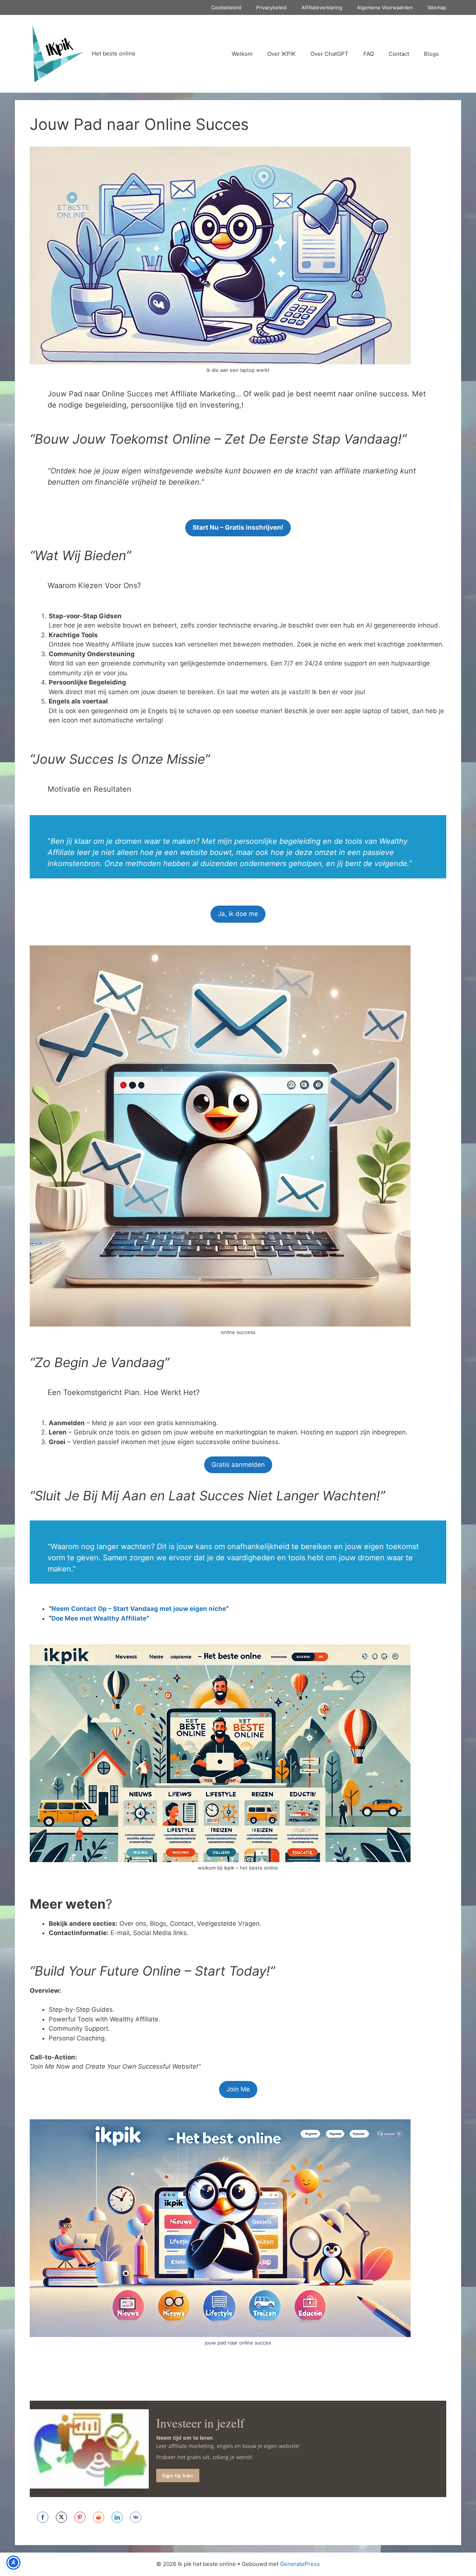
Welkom (242, 54)
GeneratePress (300, 2564)
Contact (399, 54)
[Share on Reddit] (99, 2517)
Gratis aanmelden (238, 1465)
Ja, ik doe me (238, 914)
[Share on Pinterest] (80, 2517)
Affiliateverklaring (322, 7)
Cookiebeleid (226, 7)
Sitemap (437, 7)
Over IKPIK (282, 54)
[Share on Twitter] (61, 2517)
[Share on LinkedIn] (117, 2517)
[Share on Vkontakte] (136, 2517)
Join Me (238, 2089)
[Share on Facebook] (43, 2517)
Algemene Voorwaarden (385, 7)
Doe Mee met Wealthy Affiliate (99, 1618)
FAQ (369, 54)
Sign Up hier (178, 2475)
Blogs (431, 54)
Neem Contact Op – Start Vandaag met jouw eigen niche (139, 1609)
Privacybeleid (271, 7)
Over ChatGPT (329, 54)
